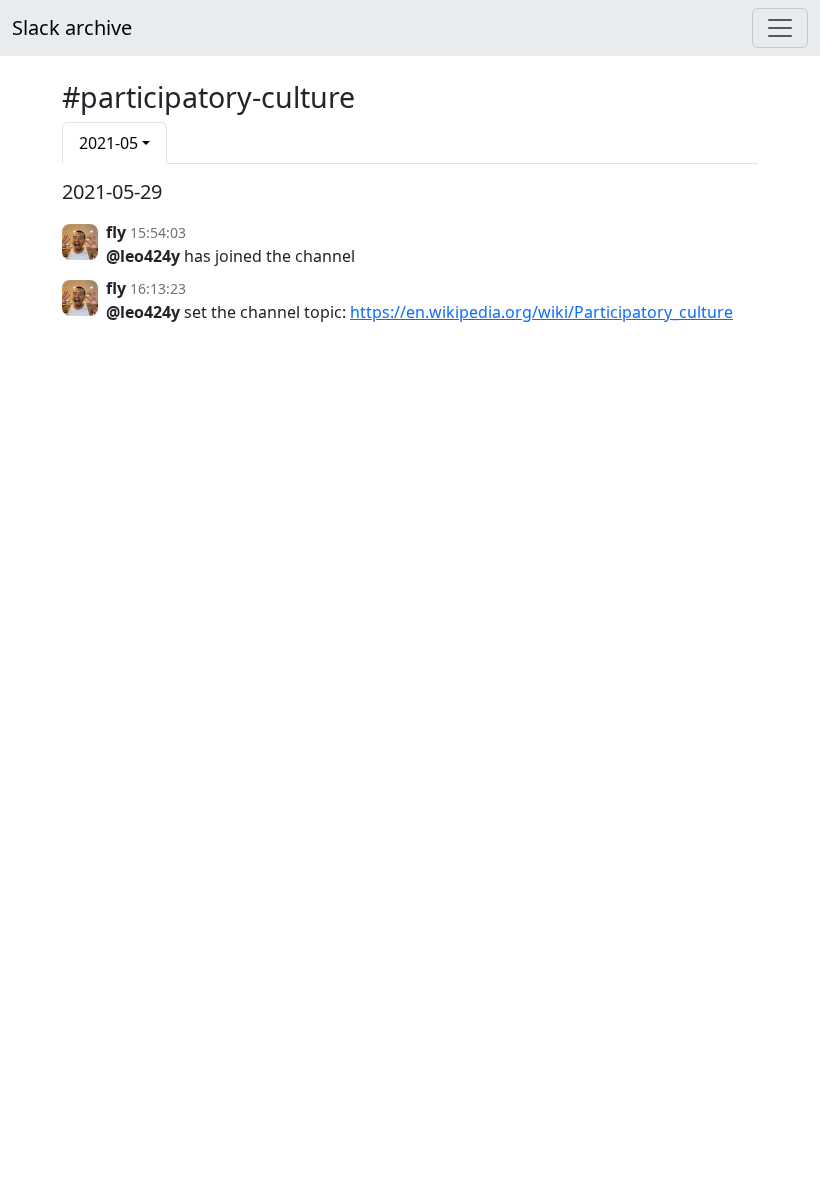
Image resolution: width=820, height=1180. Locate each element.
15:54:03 (158, 232)
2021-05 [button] (108, 143)
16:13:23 (158, 288)
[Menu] (780, 28)
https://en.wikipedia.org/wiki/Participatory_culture (541, 312)
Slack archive (72, 27)
